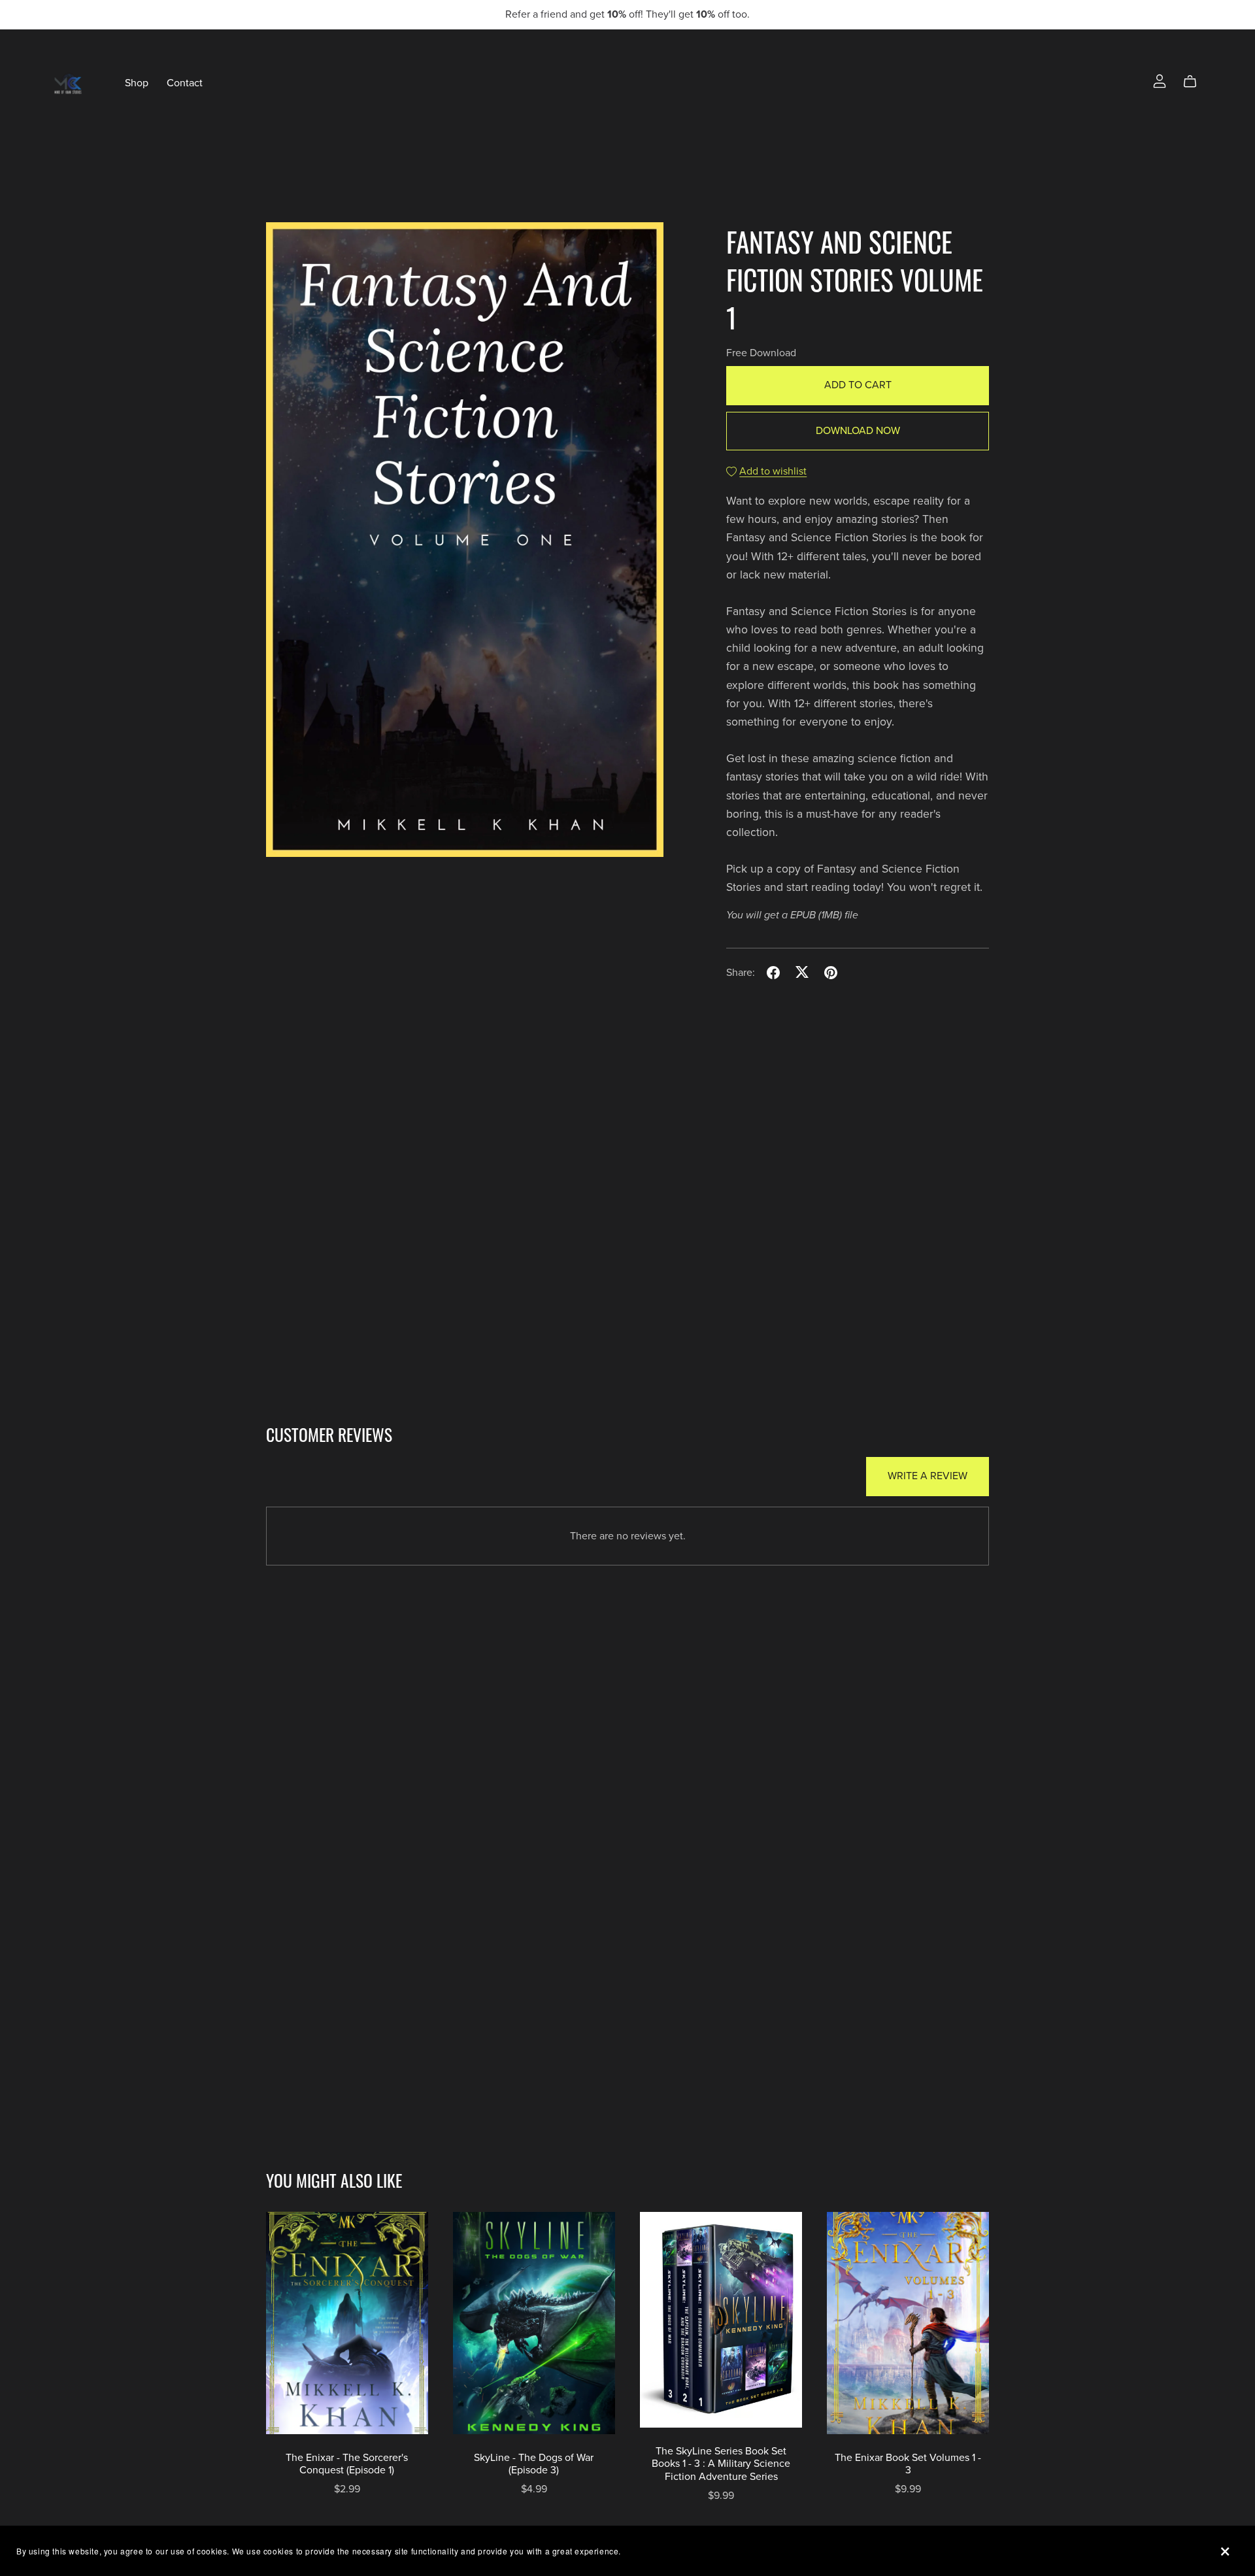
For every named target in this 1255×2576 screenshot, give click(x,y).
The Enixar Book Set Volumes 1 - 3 (908, 2464)
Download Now (858, 431)
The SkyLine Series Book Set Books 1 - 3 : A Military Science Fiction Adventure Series (721, 2464)
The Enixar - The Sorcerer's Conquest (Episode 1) (347, 2464)
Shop (137, 83)
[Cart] (1195, 82)
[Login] (1160, 80)
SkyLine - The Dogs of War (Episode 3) (534, 2464)
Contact (185, 83)
